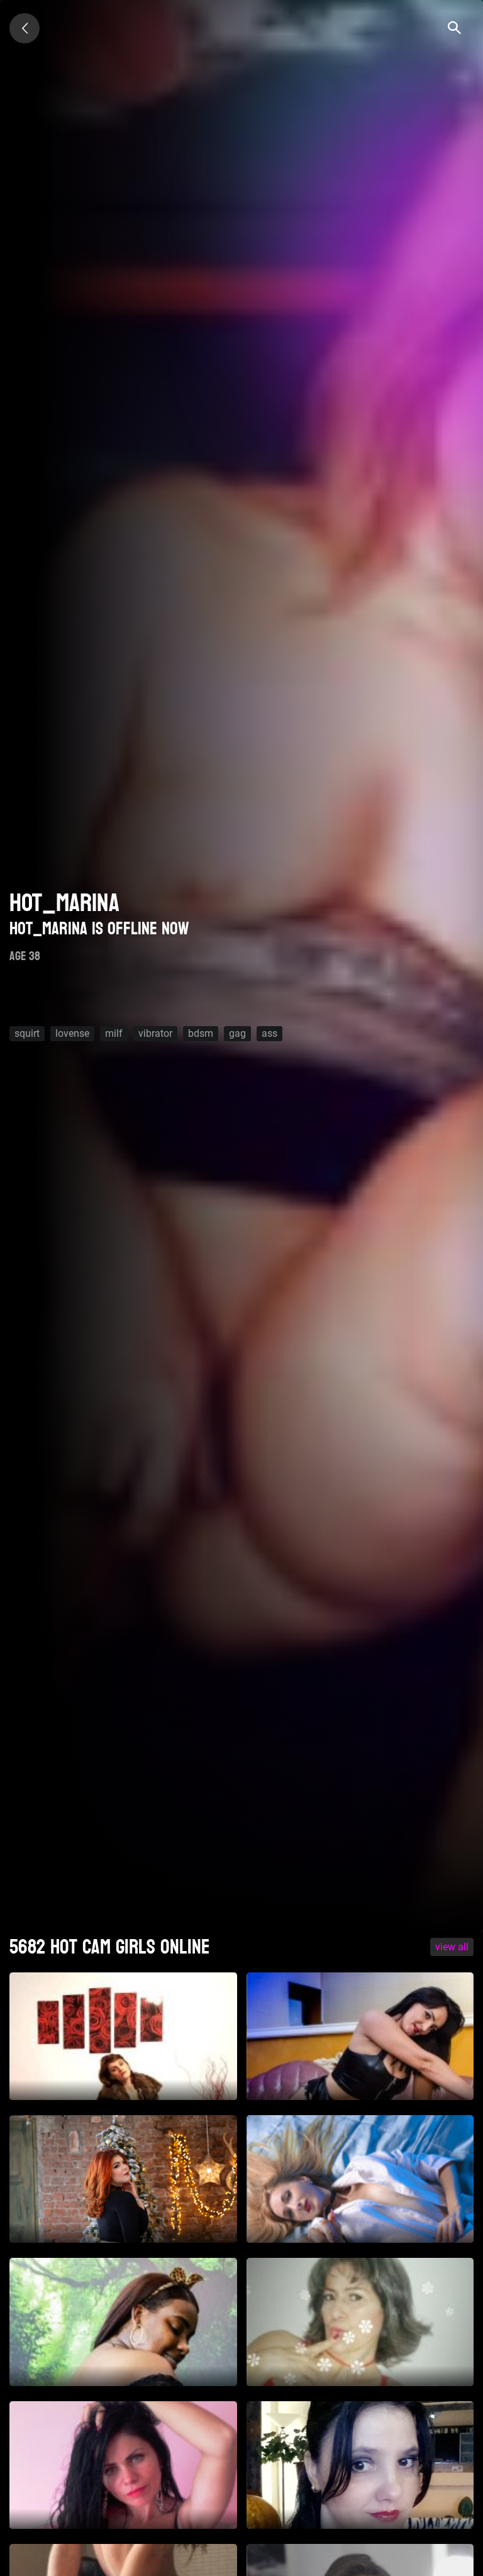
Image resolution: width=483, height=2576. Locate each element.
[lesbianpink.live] (25, 28)
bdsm (201, 1033)
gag (237, 1033)
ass (269, 1033)
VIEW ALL (452, 1947)
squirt (27, 1033)
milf (114, 1033)
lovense (72, 1033)
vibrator (155, 1033)
